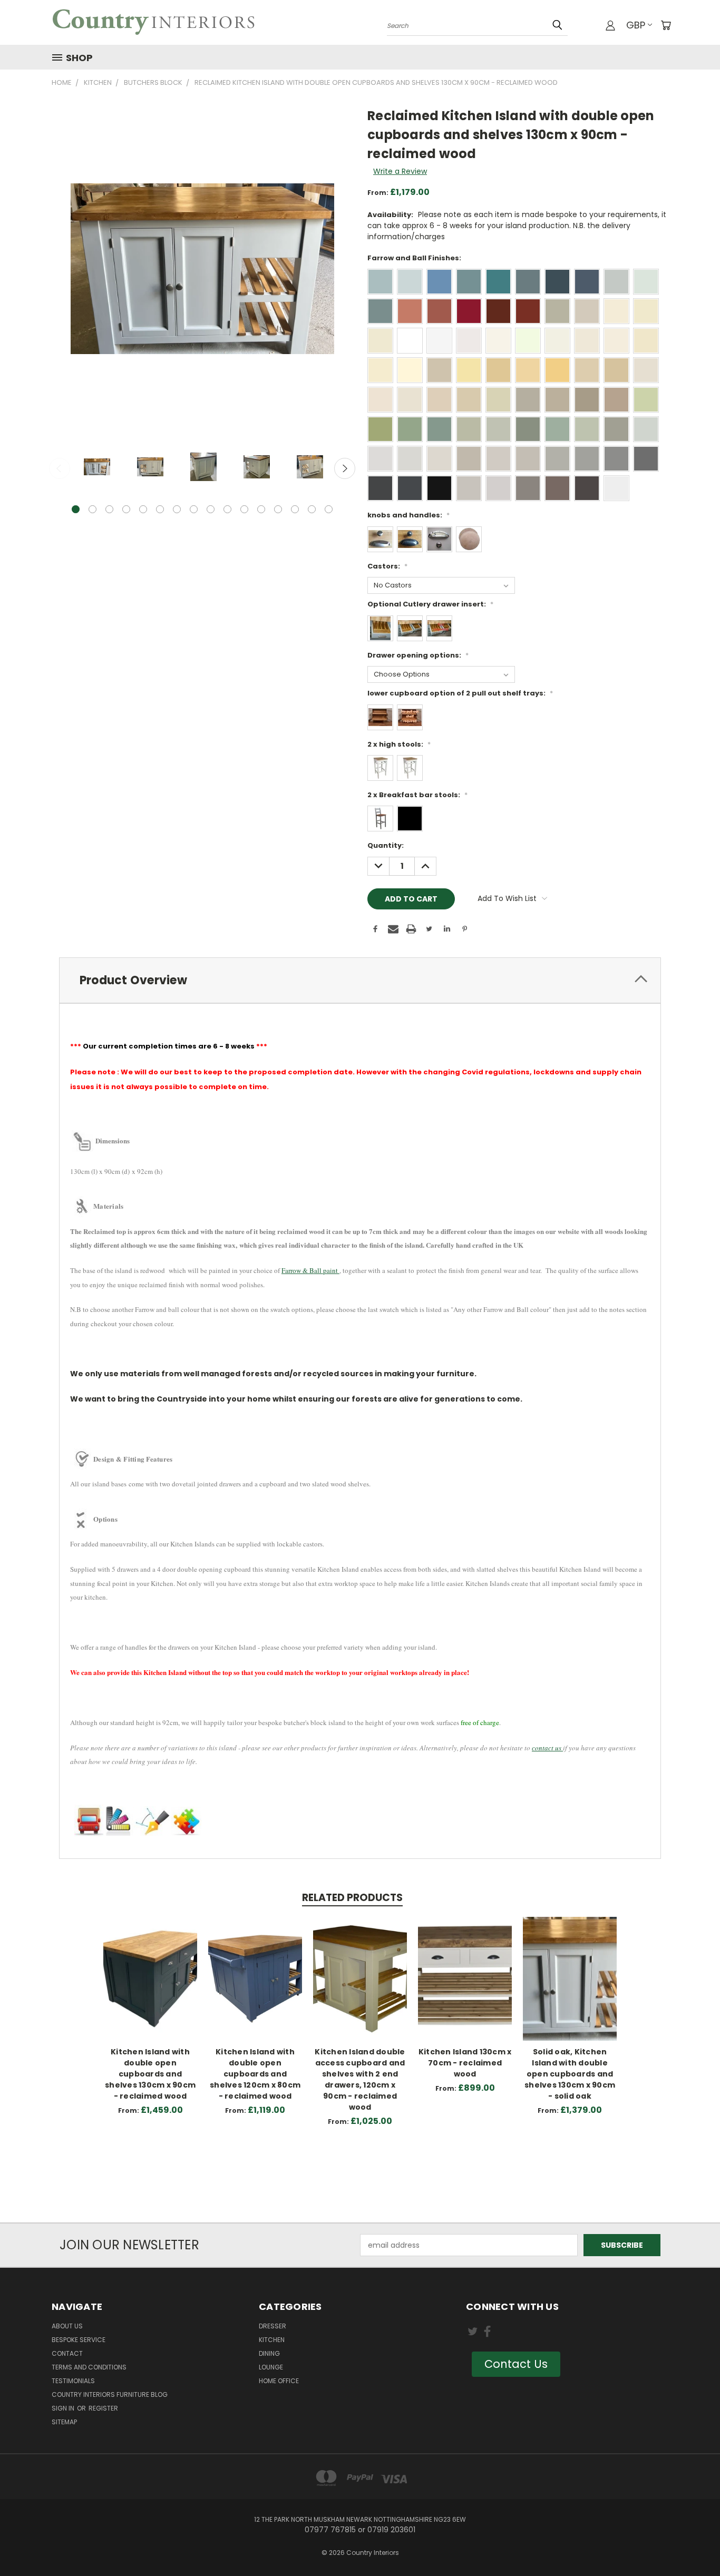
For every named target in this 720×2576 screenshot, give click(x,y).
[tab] (360, 980)
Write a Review (400, 171)
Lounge (271, 2367)
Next (345, 468)
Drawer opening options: (418, 655)
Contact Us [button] (516, 2364)
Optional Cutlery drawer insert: (430, 604)
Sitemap (64, 2422)
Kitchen (272, 2340)
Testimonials (73, 2381)
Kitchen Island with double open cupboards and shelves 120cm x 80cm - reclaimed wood (255, 2074)
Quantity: (386, 845)
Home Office (279, 2381)
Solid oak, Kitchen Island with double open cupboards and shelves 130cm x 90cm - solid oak (570, 2074)
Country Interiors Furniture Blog (110, 2394)
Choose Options (150, 1987)
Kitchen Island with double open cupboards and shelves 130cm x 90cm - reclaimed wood (150, 2074)
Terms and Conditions (89, 2367)
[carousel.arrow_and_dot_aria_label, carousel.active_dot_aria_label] (76, 509)
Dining (269, 2353)
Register (103, 2408)
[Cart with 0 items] (666, 25)
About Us (67, 2326)
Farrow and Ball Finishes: (414, 258)
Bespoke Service (79, 2340)
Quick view (150, 1968)
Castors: (387, 566)
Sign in (64, 2408)
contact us (547, 1748)
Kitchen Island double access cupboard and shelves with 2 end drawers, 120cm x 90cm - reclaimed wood (360, 2079)
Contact (67, 2353)
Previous (60, 468)
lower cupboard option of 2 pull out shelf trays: (460, 693)
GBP (636, 25)
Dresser (273, 2326)
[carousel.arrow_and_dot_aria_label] (93, 509)
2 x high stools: (399, 744)
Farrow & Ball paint (310, 1270)
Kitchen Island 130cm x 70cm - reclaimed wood (465, 2063)
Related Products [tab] (352, 1898)
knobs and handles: (408, 515)
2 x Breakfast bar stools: (417, 795)
